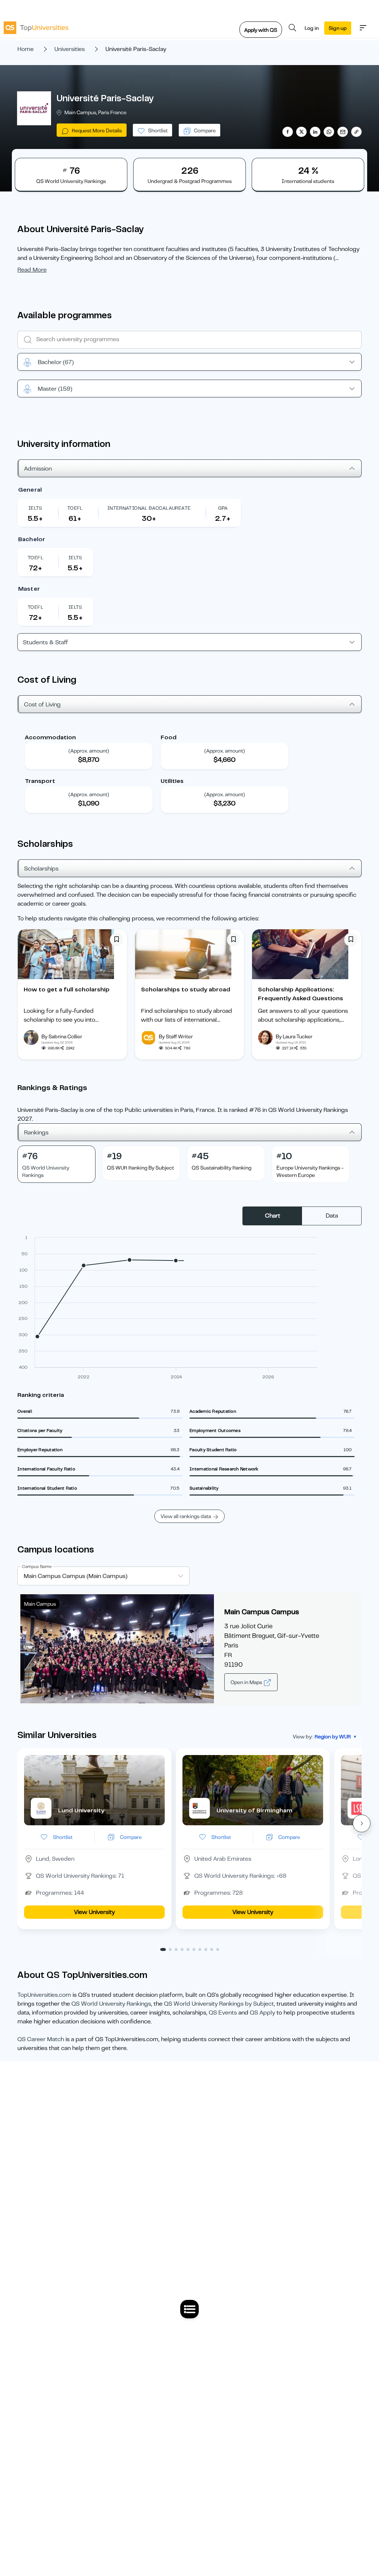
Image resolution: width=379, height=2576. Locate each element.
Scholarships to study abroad (186, 990)
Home (26, 49)
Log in (312, 28)
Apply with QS (261, 30)
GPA (223, 508)
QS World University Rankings (111, 2004)
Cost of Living (42, 705)
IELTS (35, 508)
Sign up (338, 28)
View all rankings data (186, 1516)
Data (332, 1216)
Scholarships (41, 869)
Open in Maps (247, 1682)
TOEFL (75, 508)
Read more (32, 270)
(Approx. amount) (89, 751)
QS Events (223, 2013)
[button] (362, 1823)
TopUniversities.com (44, 1995)
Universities (70, 49)
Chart (273, 1216)
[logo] (36, 28)
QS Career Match (41, 2039)
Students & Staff (46, 642)
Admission (38, 469)
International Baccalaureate (149, 508)
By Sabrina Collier (62, 1036)
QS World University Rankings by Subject (219, 2004)
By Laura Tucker (294, 1036)
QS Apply (262, 2013)
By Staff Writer (176, 1036)
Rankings (36, 1133)
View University (94, 1912)
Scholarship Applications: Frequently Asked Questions (301, 994)
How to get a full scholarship (67, 990)
